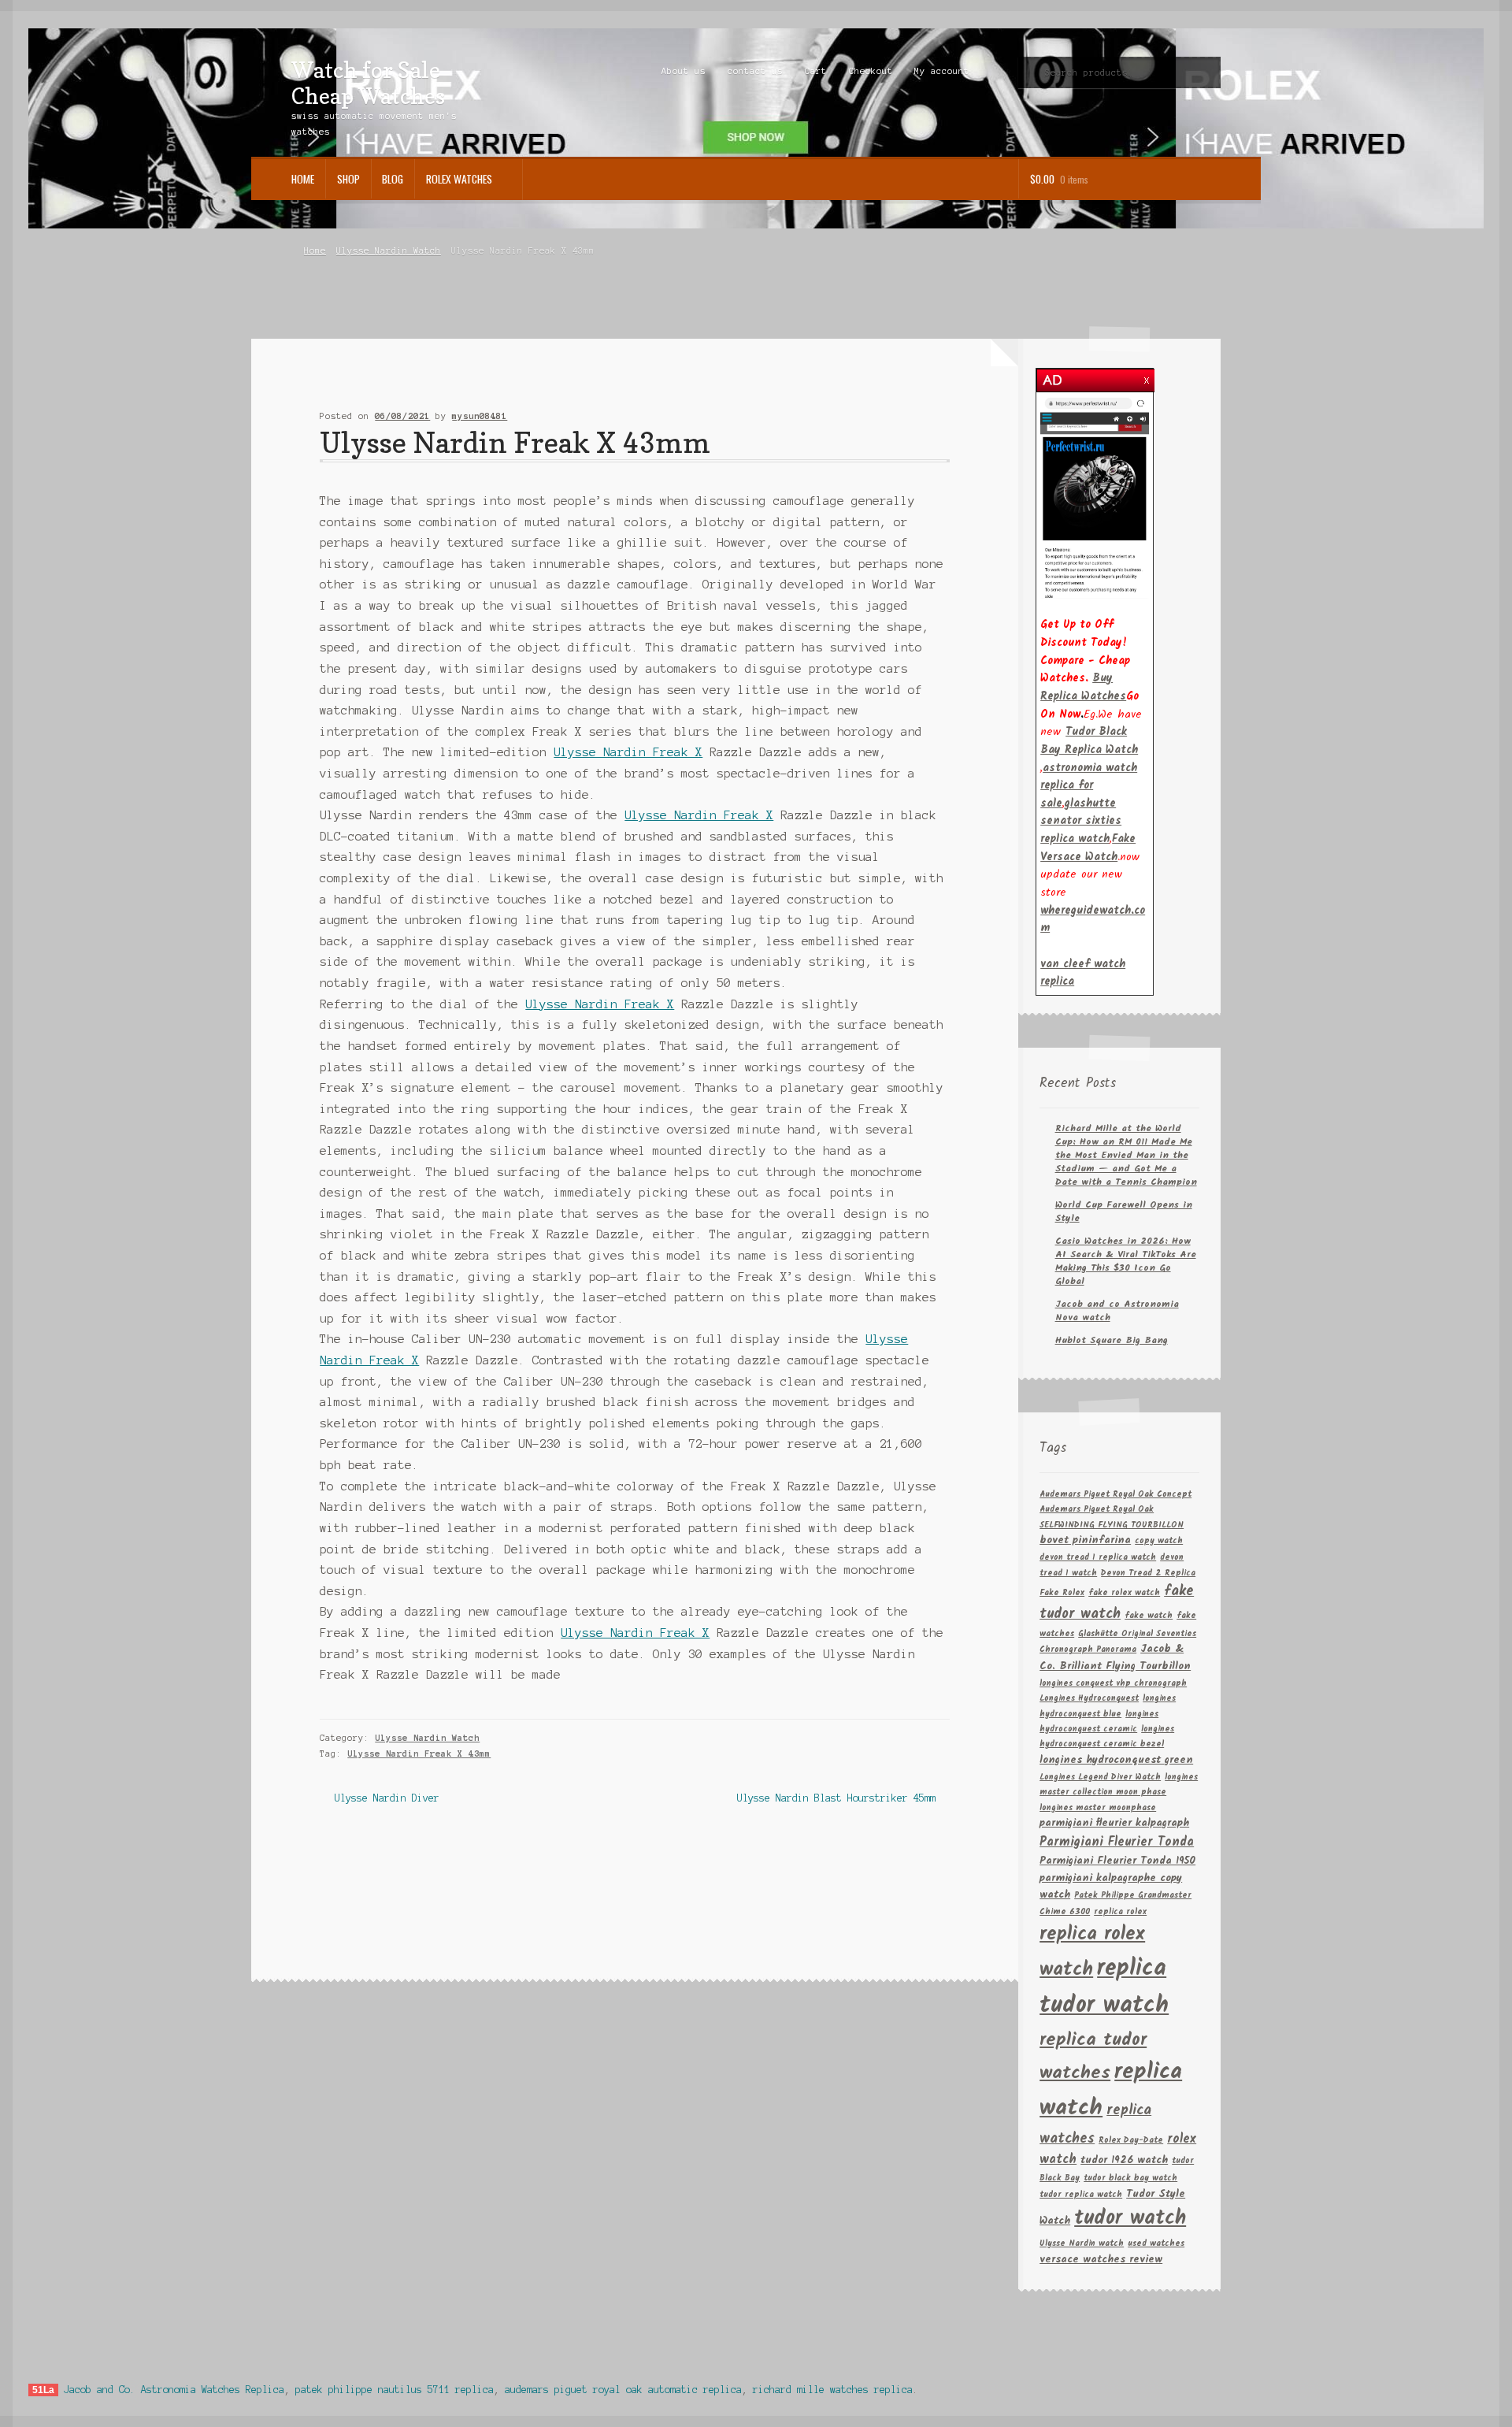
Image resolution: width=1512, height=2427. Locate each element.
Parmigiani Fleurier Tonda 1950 (1117, 1861)
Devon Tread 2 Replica (1148, 1573)
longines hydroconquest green (1116, 1760)
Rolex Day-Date (1131, 2141)
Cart (816, 71)
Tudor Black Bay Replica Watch (1089, 741)
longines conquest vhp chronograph (1113, 1684)
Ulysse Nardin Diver (386, 1800)
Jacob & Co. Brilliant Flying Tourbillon (1115, 1658)
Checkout (871, 71)
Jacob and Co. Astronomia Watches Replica (174, 2390)
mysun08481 (480, 416)
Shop (348, 179)
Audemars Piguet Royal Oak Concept (1115, 1495)
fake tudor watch (1117, 1603)
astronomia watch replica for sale (1089, 786)
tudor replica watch (1081, 2195)
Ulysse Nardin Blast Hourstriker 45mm (836, 1800)
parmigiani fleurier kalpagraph (1114, 1823)
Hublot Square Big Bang (1112, 1340)
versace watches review (1101, 2260)
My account (942, 71)
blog (393, 179)
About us (684, 71)
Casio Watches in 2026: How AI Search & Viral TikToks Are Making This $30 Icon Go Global (1126, 1261)
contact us (755, 71)
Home (303, 179)
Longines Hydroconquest (1089, 1699)
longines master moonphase (1098, 1808)
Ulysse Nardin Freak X (628, 752)
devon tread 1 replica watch (1098, 1558)
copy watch (1159, 1541)
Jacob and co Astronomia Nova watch (1117, 1311)
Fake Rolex (1062, 1593)
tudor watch (1130, 2219)
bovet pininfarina (1085, 1540)
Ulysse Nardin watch (1082, 2244)
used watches (1156, 2244)
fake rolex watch (1124, 1593)
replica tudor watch (1104, 1987)
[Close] (1147, 376)
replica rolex (1120, 1912)
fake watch (1149, 1616)
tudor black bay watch (1130, 2178)
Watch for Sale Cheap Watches (368, 83)
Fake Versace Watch (1088, 848)
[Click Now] (1095, 497)
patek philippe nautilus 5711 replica (395, 2390)
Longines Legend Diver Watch (1100, 1778)
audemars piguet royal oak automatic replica (623, 2390)
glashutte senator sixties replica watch (1081, 821)
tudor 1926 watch (1124, 2160)
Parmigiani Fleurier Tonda (1117, 1842)
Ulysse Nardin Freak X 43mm (419, 1753)
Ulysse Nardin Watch (389, 250)
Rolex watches (459, 179)
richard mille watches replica (833, 2390)
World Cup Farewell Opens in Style (1124, 1212)
